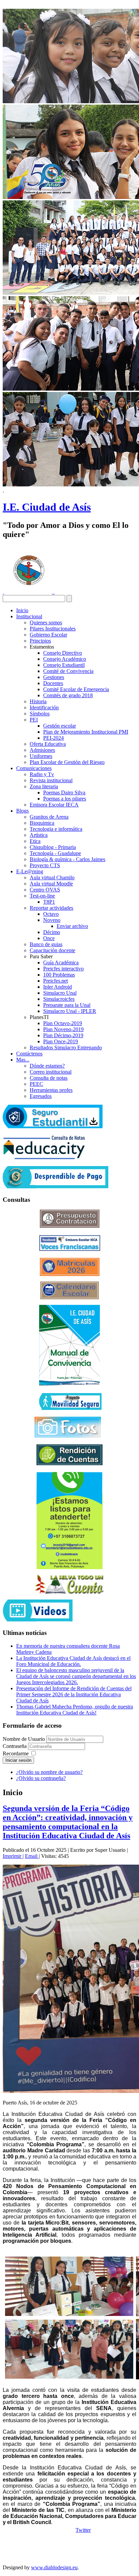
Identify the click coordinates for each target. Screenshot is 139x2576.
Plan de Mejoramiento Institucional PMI (86, 732)
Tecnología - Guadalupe (55, 853)
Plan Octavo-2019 (63, 1023)
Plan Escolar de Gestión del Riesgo (67, 762)
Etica (35, 841)
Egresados (41, 1096)
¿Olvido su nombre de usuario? (49, 1772)
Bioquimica (42, 823)
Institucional (29, 616)
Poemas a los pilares (65, 799)
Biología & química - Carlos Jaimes (67, 859)
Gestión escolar (60, 726)
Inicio (22, 610)
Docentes (53, 683)
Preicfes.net (55, 981)
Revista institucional (51, 780)
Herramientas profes (51, 1090)
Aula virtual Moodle (51, 884)
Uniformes (41, 756)
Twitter (83, 2530)
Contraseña (15, 1746)
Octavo (51, 914)
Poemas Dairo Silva (64, 792)
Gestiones (54, 677)
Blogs (22, 811)
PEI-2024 (53, 738)
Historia (38, 701)
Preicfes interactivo (63, 969)
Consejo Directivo (63, 653)
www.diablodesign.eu (54, 2567)
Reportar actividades (51, 908)
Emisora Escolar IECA (54, 805)
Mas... (23, 1060)
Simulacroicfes (59, 999)
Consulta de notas (49, 1078)
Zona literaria (44, 786)
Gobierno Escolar (48, 635)
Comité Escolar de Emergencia (76, 689)
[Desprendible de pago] (55, 1186)
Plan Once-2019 (61, 1041)
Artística (39, 835)
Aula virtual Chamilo (52, 877)
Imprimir (13, 1856)
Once (49, 938)
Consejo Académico (65, 659)
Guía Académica (61, 963)
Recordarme (16, 1753)
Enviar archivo (72, 926)
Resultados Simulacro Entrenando (66, 1048)
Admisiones (42, 750)
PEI (34, 720)
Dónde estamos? (47, 1066)
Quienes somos (46, 622)
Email (32, 1856)
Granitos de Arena (49, 817)
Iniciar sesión (18, 1760)
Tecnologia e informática (56, 829)
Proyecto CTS (45, 865)
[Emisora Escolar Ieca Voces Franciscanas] (70, 1249)
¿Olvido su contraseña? (41, 1778)
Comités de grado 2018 (68, 695)
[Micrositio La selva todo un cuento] (69, 1584)
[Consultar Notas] (44, 1157)
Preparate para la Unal (67, 1005)
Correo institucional (51, 1072)
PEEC (36, 1084)
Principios (40, 641)
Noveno (52, 920)
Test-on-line (42, 896)
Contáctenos (29, 1054)
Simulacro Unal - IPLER (70, 1011)
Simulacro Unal (60, 993)
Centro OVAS (45, 890)
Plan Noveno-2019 (63, 1029)
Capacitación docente (52, 950)
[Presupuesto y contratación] (70, 1226)
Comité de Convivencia (68, 671)
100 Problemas (59, 975)
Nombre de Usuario (24, 1739)
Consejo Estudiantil (64, 665)
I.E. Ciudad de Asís (47, 507)
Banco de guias (46, 944)
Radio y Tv (42, 774)
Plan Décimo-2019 (63, 1035)
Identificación (44, 707)
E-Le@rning (30, 871)
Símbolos (40, 714)
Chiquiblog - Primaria (53, 847)
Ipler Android (58, 987)
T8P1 (49, 902)
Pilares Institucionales (53, 629)
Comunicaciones (34, 768)
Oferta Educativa (48, 744)
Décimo (52, 932)
